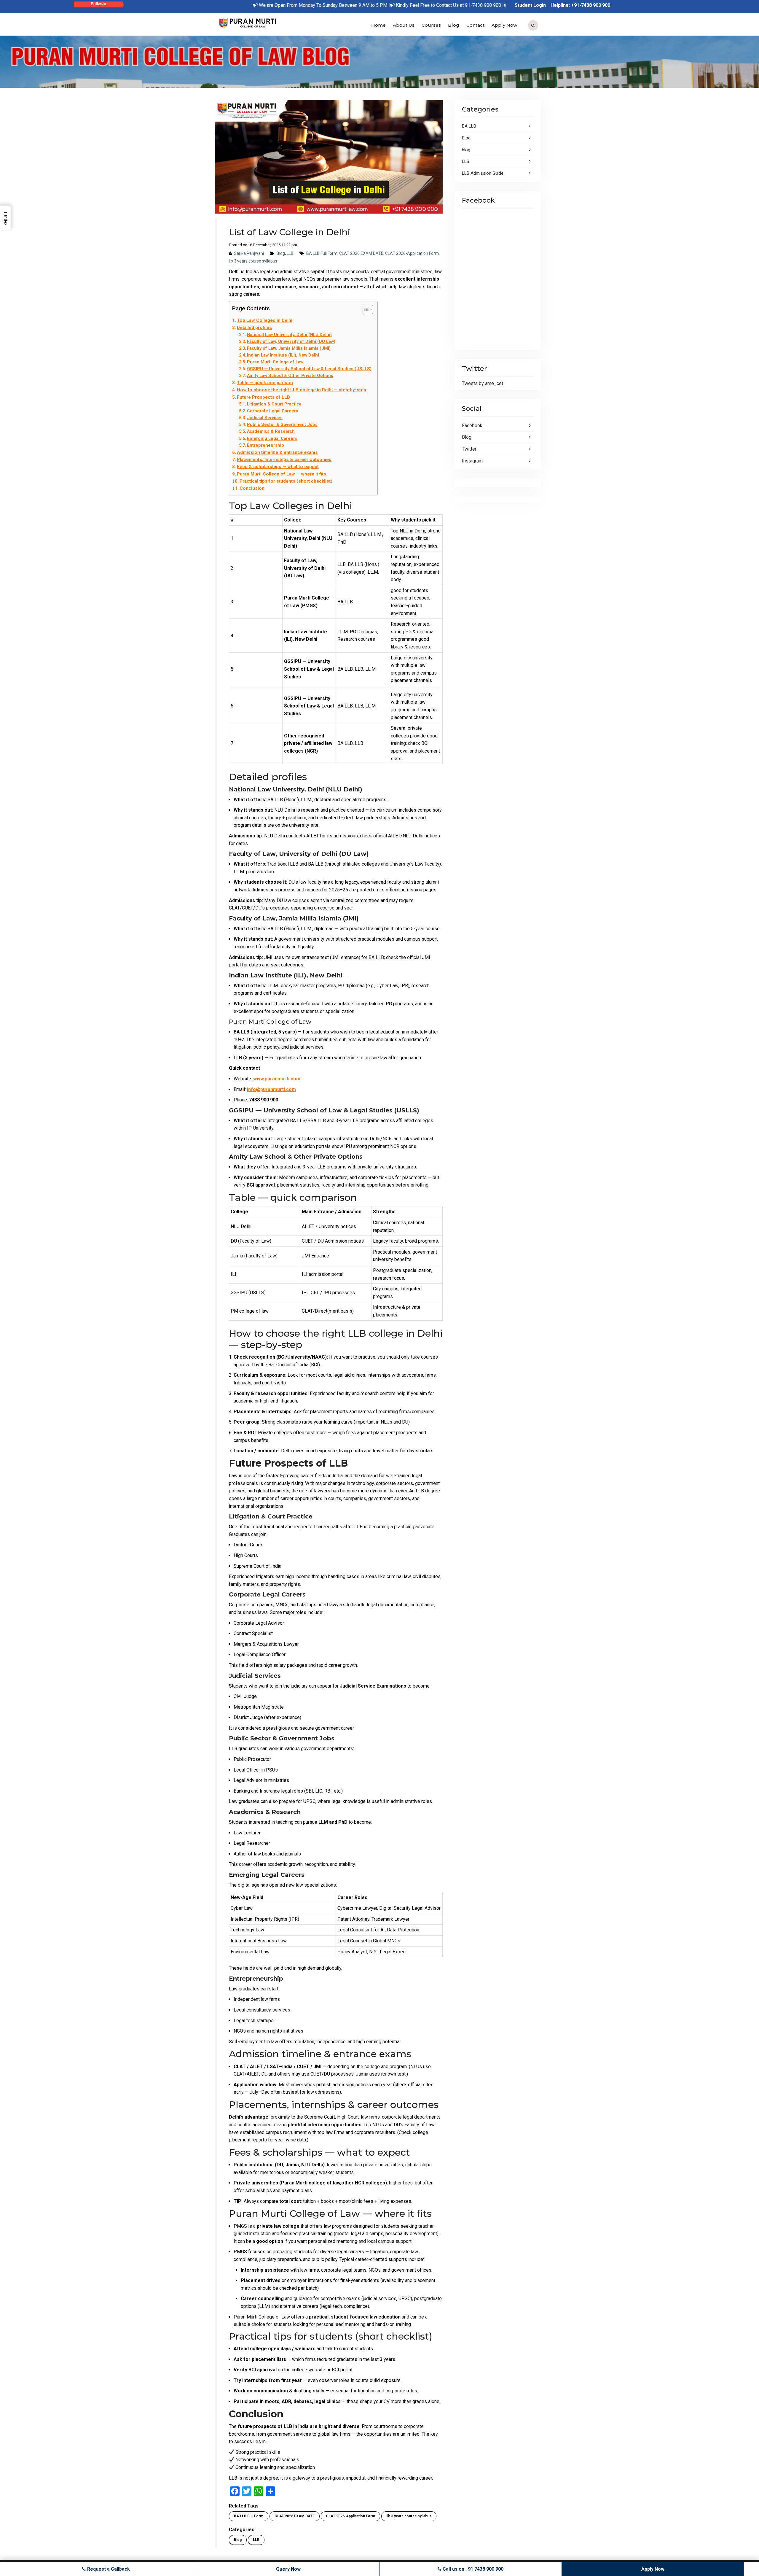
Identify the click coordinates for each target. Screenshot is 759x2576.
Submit (326, 136)
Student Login (530, 5)
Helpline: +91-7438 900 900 (580, 5)
